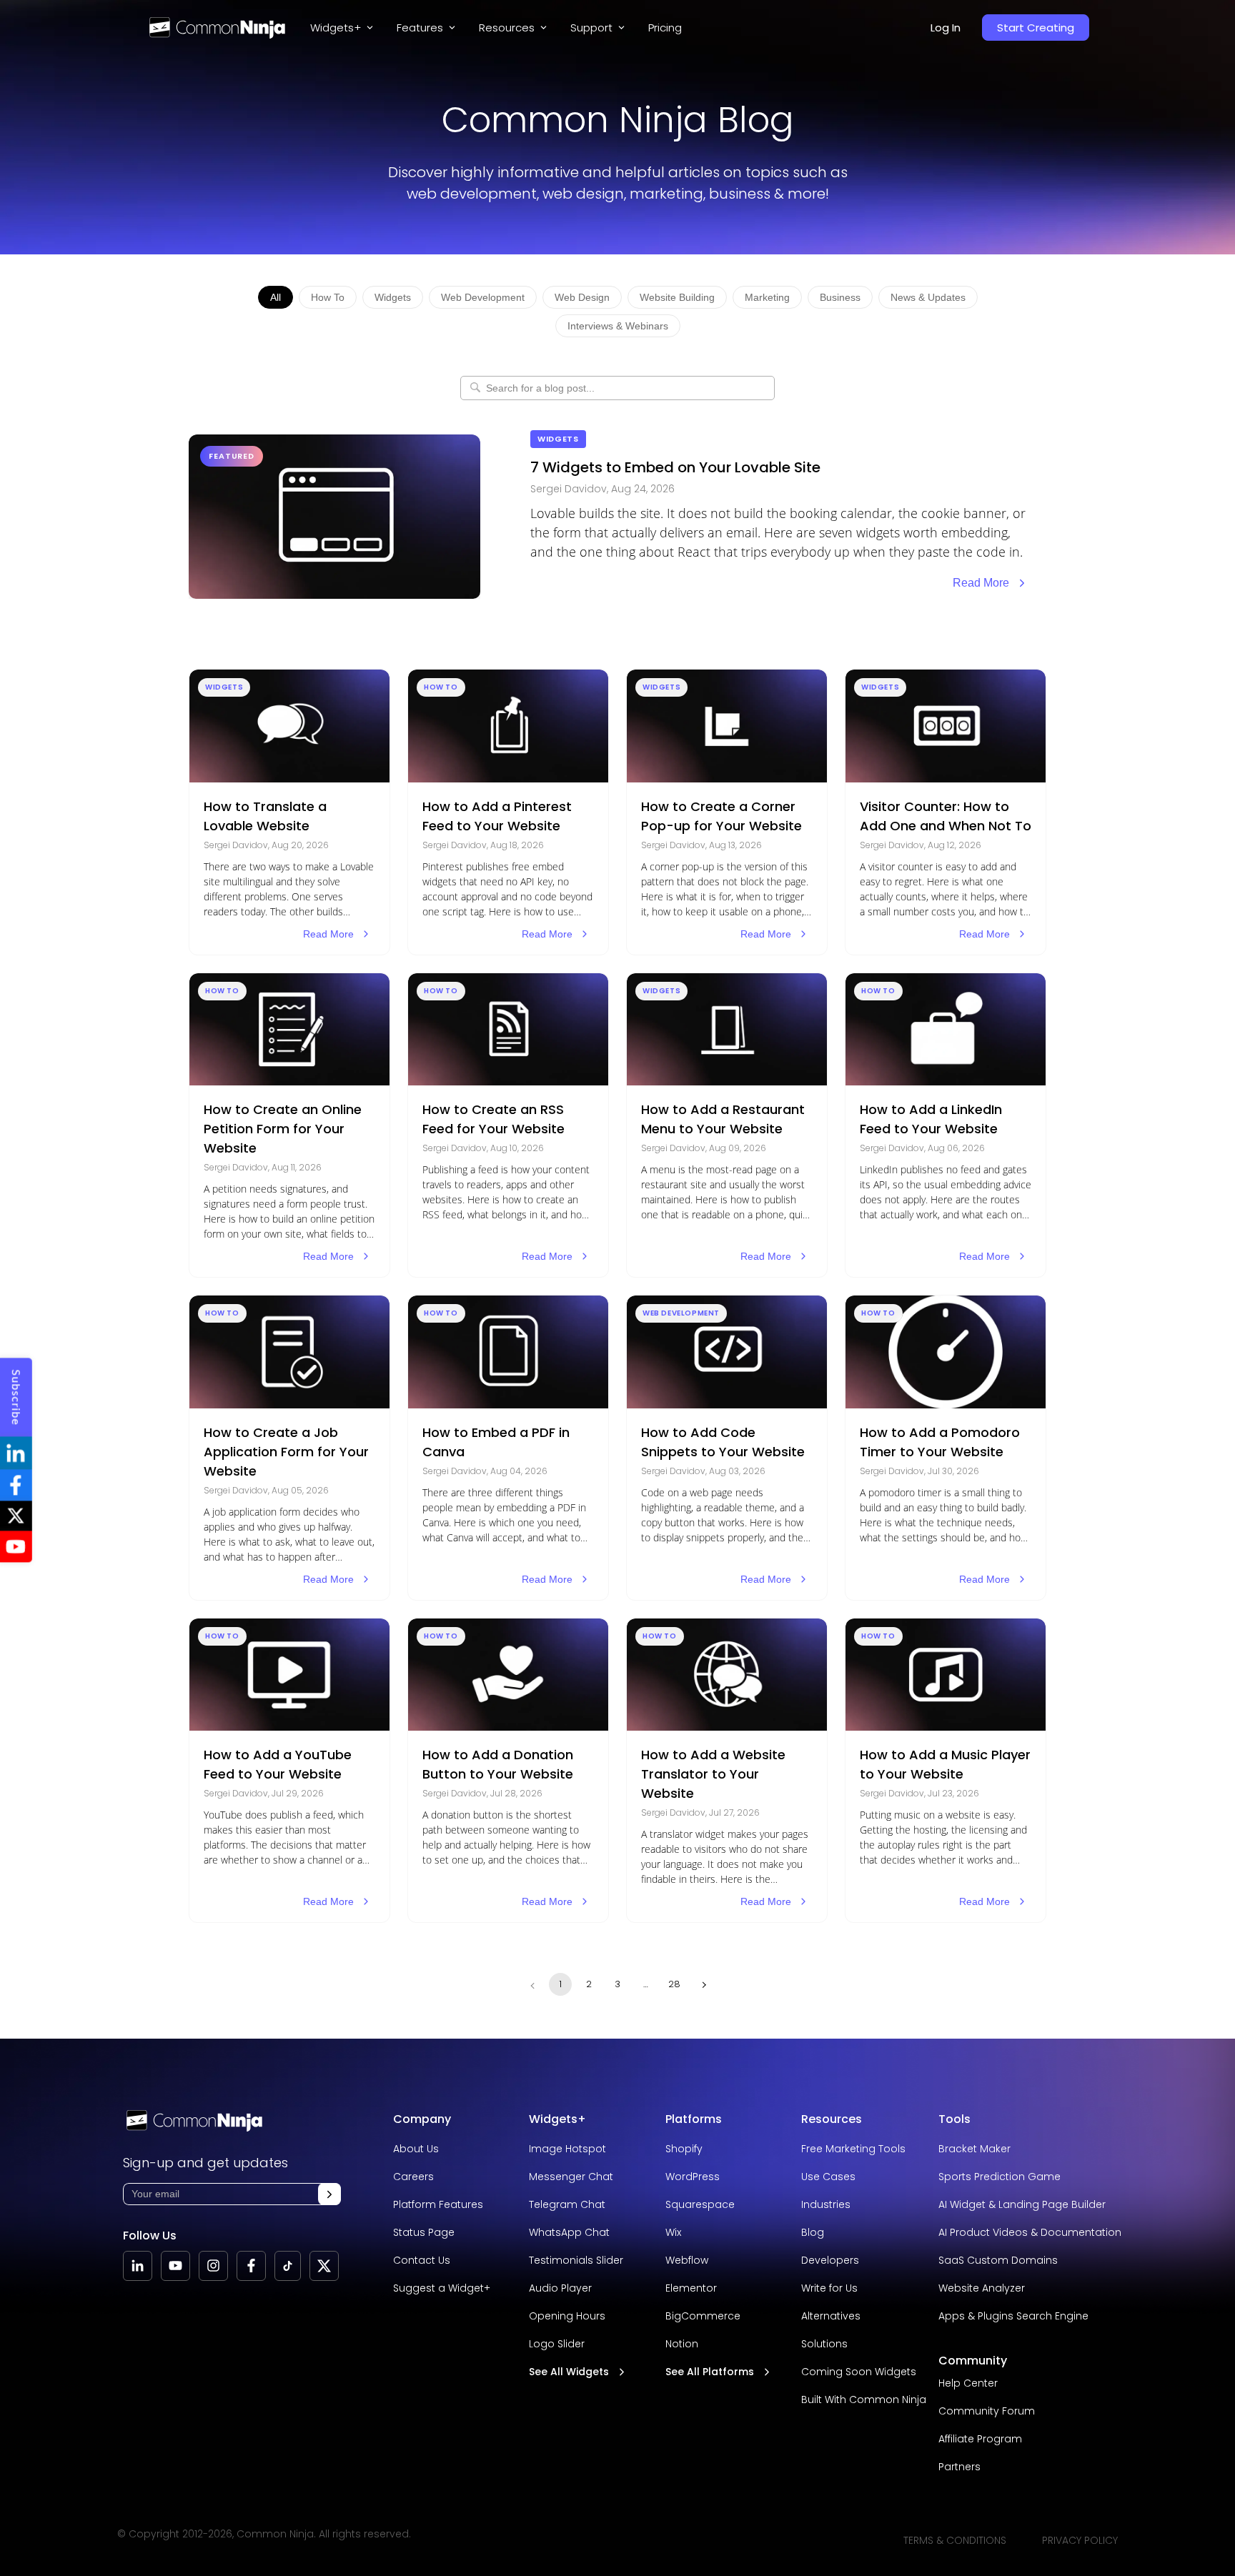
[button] (329, 2194)
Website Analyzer (982, 2288)
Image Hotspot (567, 2149)
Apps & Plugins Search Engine (1013, 2316)
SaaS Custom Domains (998, 2260)
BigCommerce (703, 2316)
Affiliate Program (980, 2439)
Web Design (582, 297)
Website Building (677, 297)
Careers (413, 2177)
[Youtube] (175, 2266)
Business (840, 297)
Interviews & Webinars (618, 326)
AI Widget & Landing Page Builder (1022, 2204)
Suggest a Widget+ (442, 2288)
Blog (813, 2232)
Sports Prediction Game (1000, 2177)
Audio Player (560, 2288)
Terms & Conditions (955, 2540)
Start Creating (1036, 28)
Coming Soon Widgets (859, 2372)
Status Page (424, 2232)
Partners (959, 2467)
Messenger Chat (571, 2177)
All (276, 297)
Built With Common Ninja (864, 2400)
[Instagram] (213, 2266)
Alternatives (831, 2316)
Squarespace (700, 2204)
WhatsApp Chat (569, 2232)
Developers (830, 2260)
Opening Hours (567, 2316)
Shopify (684, 2149)
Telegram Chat (567, 2204)
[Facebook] (251, 2266)
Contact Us (422, 2260)
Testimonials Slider (576, 2260)
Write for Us (829, 2288)
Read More (981, 583)
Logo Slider (557, 2344)
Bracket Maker (974, 2149)
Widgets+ (336, 28)
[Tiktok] (288, 2266)
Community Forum (987, 2411)
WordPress (693, 2177)
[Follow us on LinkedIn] (138, 2266)
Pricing (665, 28)
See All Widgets (569, 2372)
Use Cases (828, 2177)
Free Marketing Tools (853, 2149)
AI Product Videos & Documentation (1030, 2232)
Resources (832, 2119)
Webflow (687, 2260)
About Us (416, 2149)
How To (328, 297)
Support (591, 28)
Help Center (968, 2383)
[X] (324, 2266)
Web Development (483, 297)
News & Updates (928, 297)
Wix (673, 2232)
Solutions (824, 2344)
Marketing (767, 297)
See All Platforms (710, 2372)
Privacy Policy (1080, 2540)
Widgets (393, 297)
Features (420, 28)
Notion (682, 2344)
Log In (946, 28)
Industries (826, 2204)
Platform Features (438, 2204)
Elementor (691, 2288)
